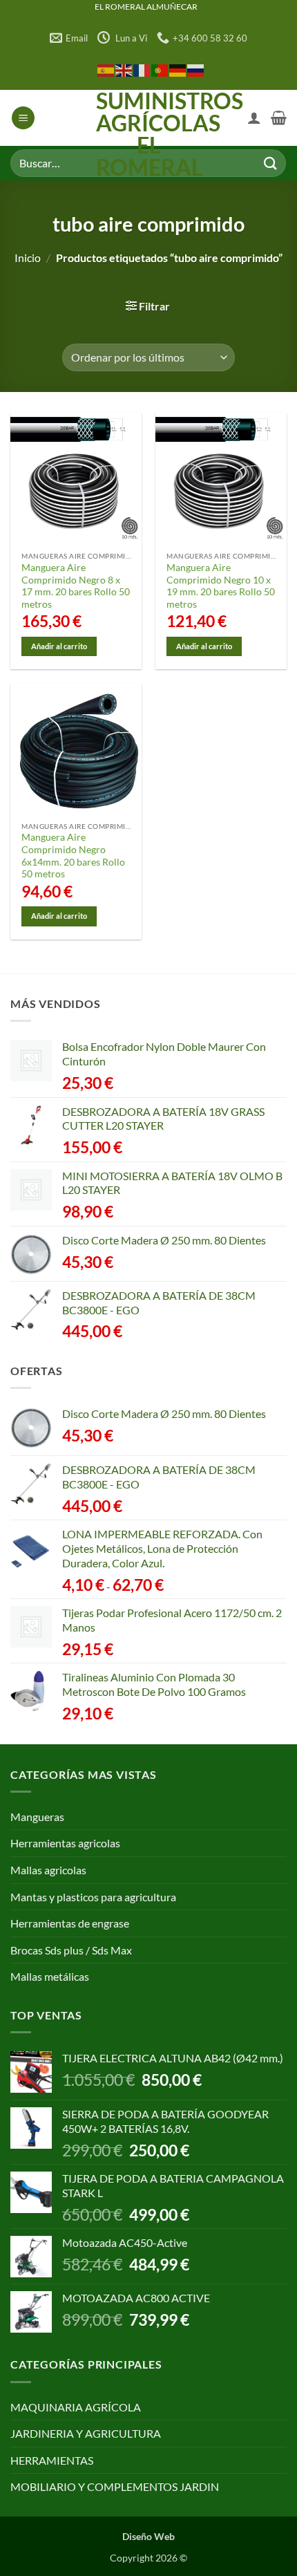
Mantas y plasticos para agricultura (93, 1897)
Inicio (28, 258)
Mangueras (37, 1817)
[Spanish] (106, 69)
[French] (142, 69)
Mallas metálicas (50, 1976)
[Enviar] (270, 163)
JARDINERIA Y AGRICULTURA (86, 2433)
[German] (178, 69)
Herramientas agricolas (65, 1843)
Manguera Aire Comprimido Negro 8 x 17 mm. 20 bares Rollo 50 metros (76, 586)
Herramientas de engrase (70, 1923)
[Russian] (196, 69)
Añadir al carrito (59, 646)
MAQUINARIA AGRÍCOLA (76, 2407)
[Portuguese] (160, 69)
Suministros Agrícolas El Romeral (149, 134)
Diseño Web (148, 2536)
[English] (124, 69)
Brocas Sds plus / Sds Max (71, 1950)
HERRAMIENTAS (52, 2460)
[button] (23, 118)
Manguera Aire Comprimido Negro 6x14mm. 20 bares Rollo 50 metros (73, 856)
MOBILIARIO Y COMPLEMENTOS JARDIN (115, 2486)
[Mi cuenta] (254, 118)
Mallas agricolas (48, 1870)
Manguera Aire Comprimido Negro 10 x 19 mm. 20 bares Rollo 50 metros (221, 586)
